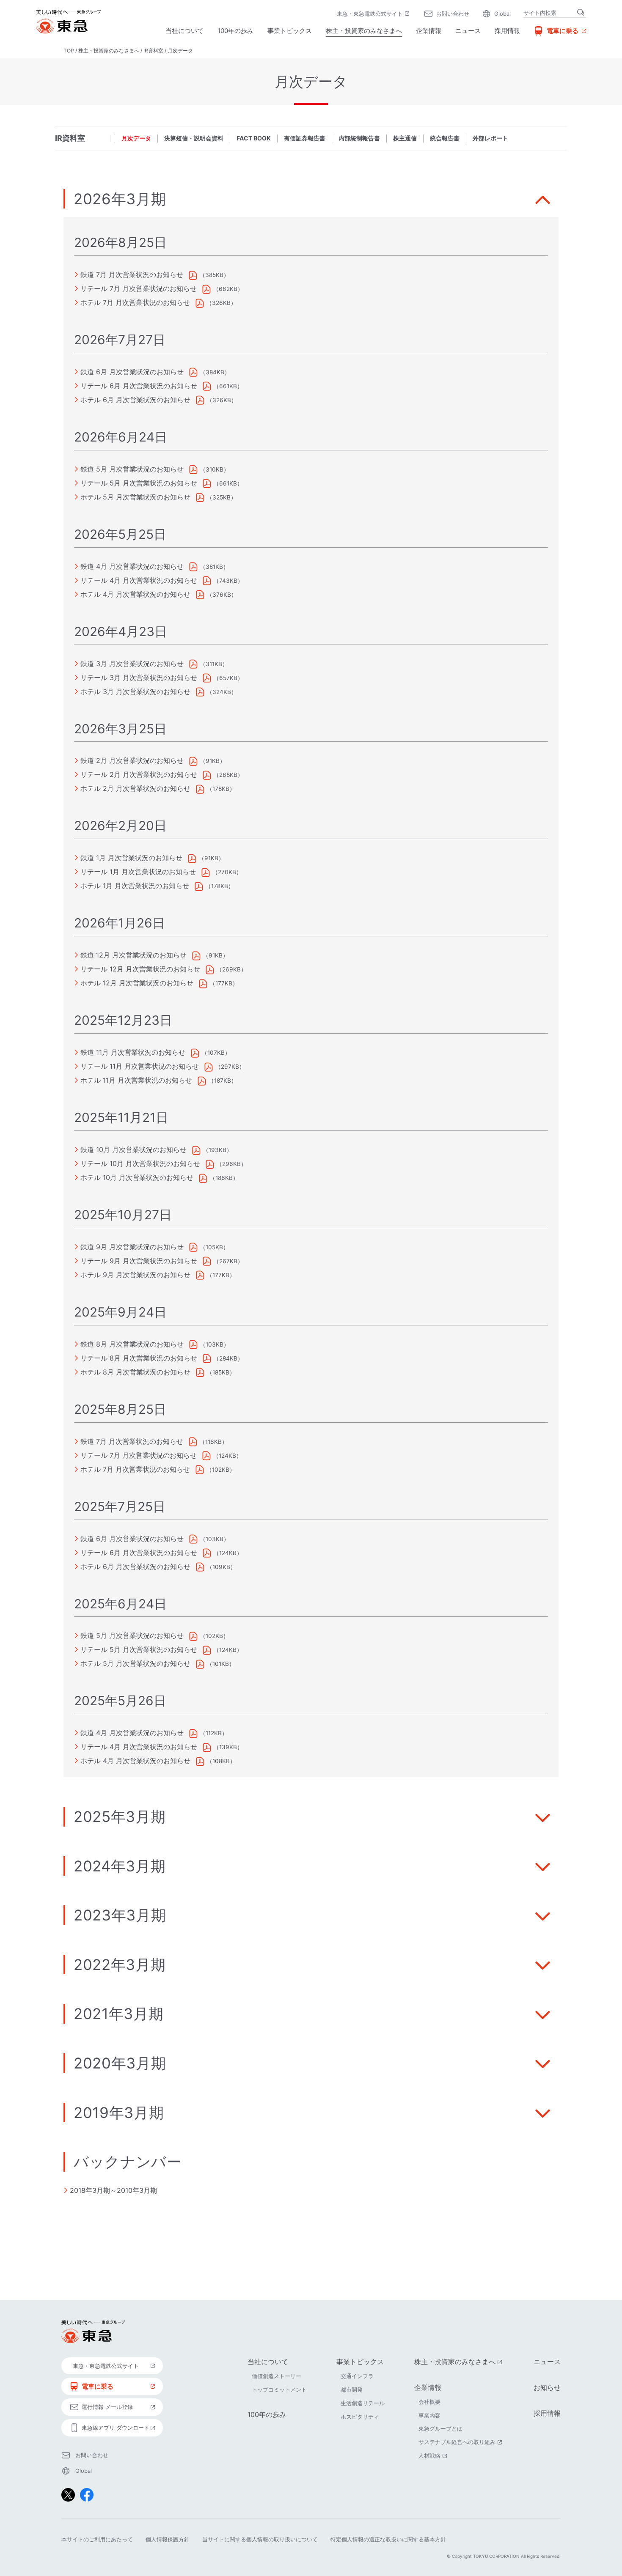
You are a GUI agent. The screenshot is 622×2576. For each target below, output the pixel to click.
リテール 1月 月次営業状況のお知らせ (138, 872)
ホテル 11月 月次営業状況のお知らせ (136, 1080)
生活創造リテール (363, 2403)
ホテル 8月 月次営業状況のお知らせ (135, 1372)
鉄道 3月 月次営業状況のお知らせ (132, 664)
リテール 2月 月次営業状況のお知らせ (139, 774)
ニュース (468, 31)
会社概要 (429, 2402)
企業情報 (429, 31)
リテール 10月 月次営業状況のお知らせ (140, 1163)
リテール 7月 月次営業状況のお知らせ (139, 288)
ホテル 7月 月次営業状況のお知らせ (135, 302)
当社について (184, 31)
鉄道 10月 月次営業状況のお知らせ (133, 1149)
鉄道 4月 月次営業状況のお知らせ (132, 566)
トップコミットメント (279, 2389)
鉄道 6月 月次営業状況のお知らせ (132, 372)
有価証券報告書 (305, 138)
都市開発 (352, 2389)
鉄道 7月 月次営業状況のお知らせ (132, 274)
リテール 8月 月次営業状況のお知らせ (139, 1358)
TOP (69, 51)
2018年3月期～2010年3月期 (113, 2190)
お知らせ (547, 2387)
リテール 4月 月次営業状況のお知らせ (139, 580)
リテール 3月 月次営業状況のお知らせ (139, 678)
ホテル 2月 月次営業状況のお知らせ (135, 788)
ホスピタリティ (360, 2417)
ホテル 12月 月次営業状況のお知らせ (137, 983)
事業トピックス (290, 31)
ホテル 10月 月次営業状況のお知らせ (137, 1177)
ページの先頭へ (584, 2272)
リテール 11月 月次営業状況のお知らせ (140, 1066)
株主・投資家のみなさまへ (364, 31)
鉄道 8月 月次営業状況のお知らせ (132, 1344)
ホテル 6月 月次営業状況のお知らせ (135, 400)
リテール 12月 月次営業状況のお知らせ (140, 969)
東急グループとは (440, 2428)
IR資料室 (153, 51)
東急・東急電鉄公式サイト (374, 14)
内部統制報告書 (359, 138)
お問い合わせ (453, 14)
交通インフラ (357, 2376)
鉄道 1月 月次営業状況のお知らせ (131, 858)
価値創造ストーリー (277, 2376)
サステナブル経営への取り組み (461, 2442)
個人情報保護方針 (168, 2539)
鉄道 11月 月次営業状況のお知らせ (133, 1052)
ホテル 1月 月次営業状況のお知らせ (135, 886)
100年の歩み (235, 31)
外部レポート (490, 138)
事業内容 (429, 2415)
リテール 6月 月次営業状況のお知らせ (139, 386)
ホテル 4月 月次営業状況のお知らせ (135, 594)
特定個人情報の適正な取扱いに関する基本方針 (388, 2539)
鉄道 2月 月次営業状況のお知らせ (132, 760)
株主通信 (405, 138)
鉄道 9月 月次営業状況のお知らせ (132, 1247)
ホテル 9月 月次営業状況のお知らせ (135, 1275)
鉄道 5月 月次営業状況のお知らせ (132, 469)
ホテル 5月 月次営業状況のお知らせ (135, 497)
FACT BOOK (254, 138)
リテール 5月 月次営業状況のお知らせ (139, 483)
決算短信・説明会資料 (194, 138)
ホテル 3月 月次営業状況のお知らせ (135, 691)
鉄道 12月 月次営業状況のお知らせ (133, 955)
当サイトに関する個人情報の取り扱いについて (260, 2539)
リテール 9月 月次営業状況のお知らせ (139, 1261)
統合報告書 (445, 138)
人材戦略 (434, 2455)
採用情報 (507, 31)
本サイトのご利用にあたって (97, 2539)
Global (502, 14)
